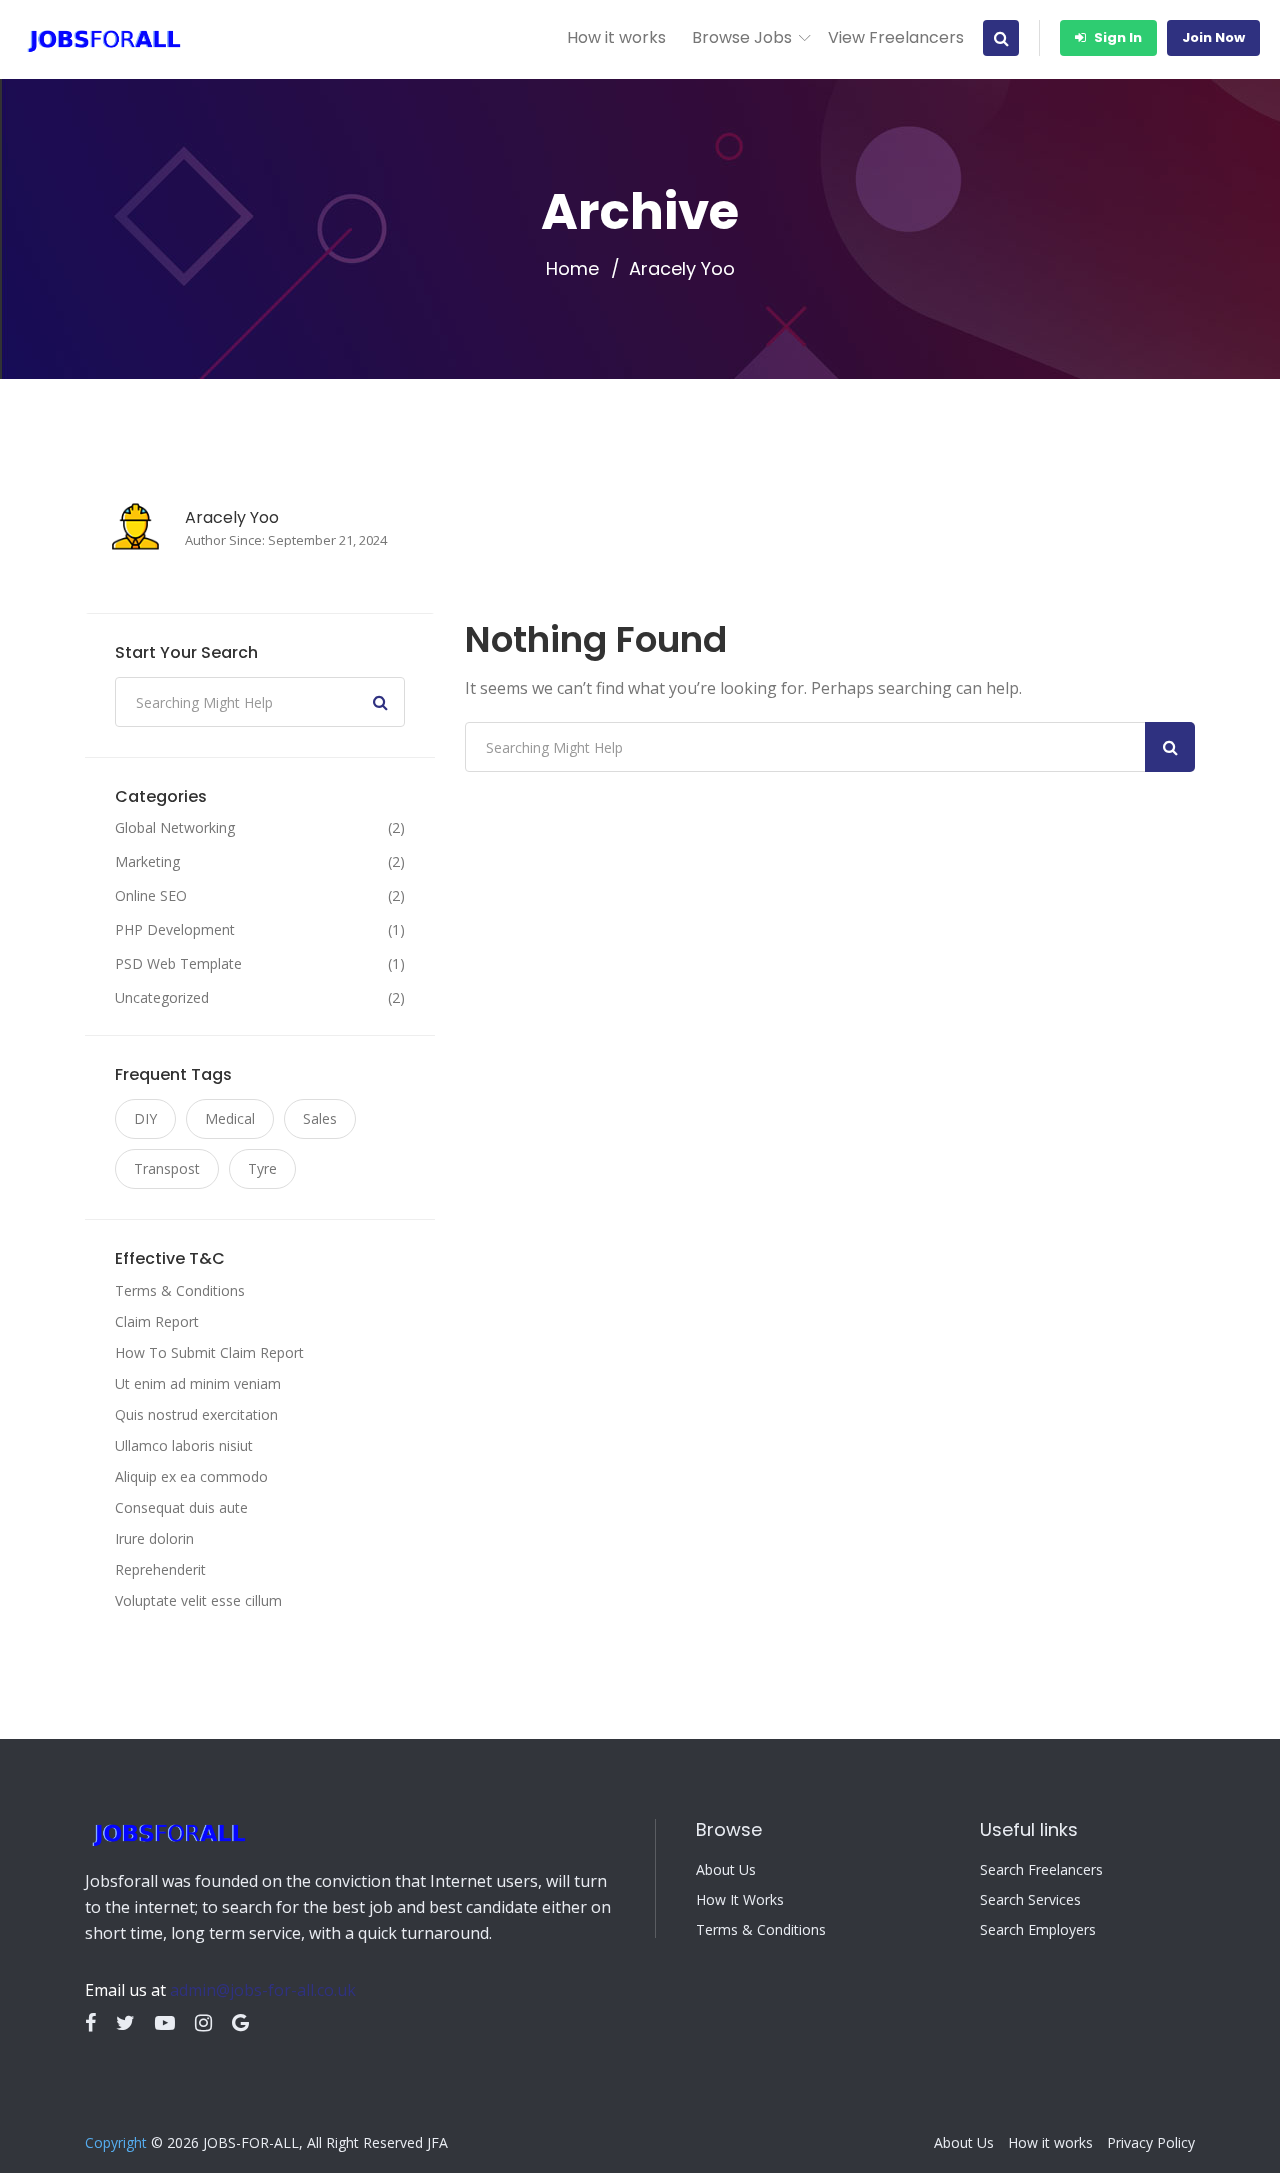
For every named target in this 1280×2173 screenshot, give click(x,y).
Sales (320, 1118)
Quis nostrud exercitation (196, 1414)
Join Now (1213, 37)
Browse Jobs (742, 37)
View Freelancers (896, 37)
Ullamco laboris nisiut (184, 1445)
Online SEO (151, 896)
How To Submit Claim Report (209, 1352)
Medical (230, 1118)
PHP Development (175, 930)
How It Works (740, 1900)
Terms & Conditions (180, 1290)
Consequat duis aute (181, 1507)
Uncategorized (162, 998)
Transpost (167, 1168)
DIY (145, 1118)
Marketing (147, 862)
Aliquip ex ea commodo (191, 1476)
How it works (616, 37)
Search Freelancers (1041, 1870)
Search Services (1030, 1900)
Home (572, 269)
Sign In (1116, 37)
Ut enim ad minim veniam (198, 1383)
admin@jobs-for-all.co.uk (263, 1990)
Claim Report (157, 1321)
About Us (726, 1870)
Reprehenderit (160, 1569)
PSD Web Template (178, 964)
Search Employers (1038, 1930)
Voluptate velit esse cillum (198, 1600)
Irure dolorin (154, 1538)
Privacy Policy (1151, 2143)
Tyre (262, 1168)
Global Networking (175, 828)
